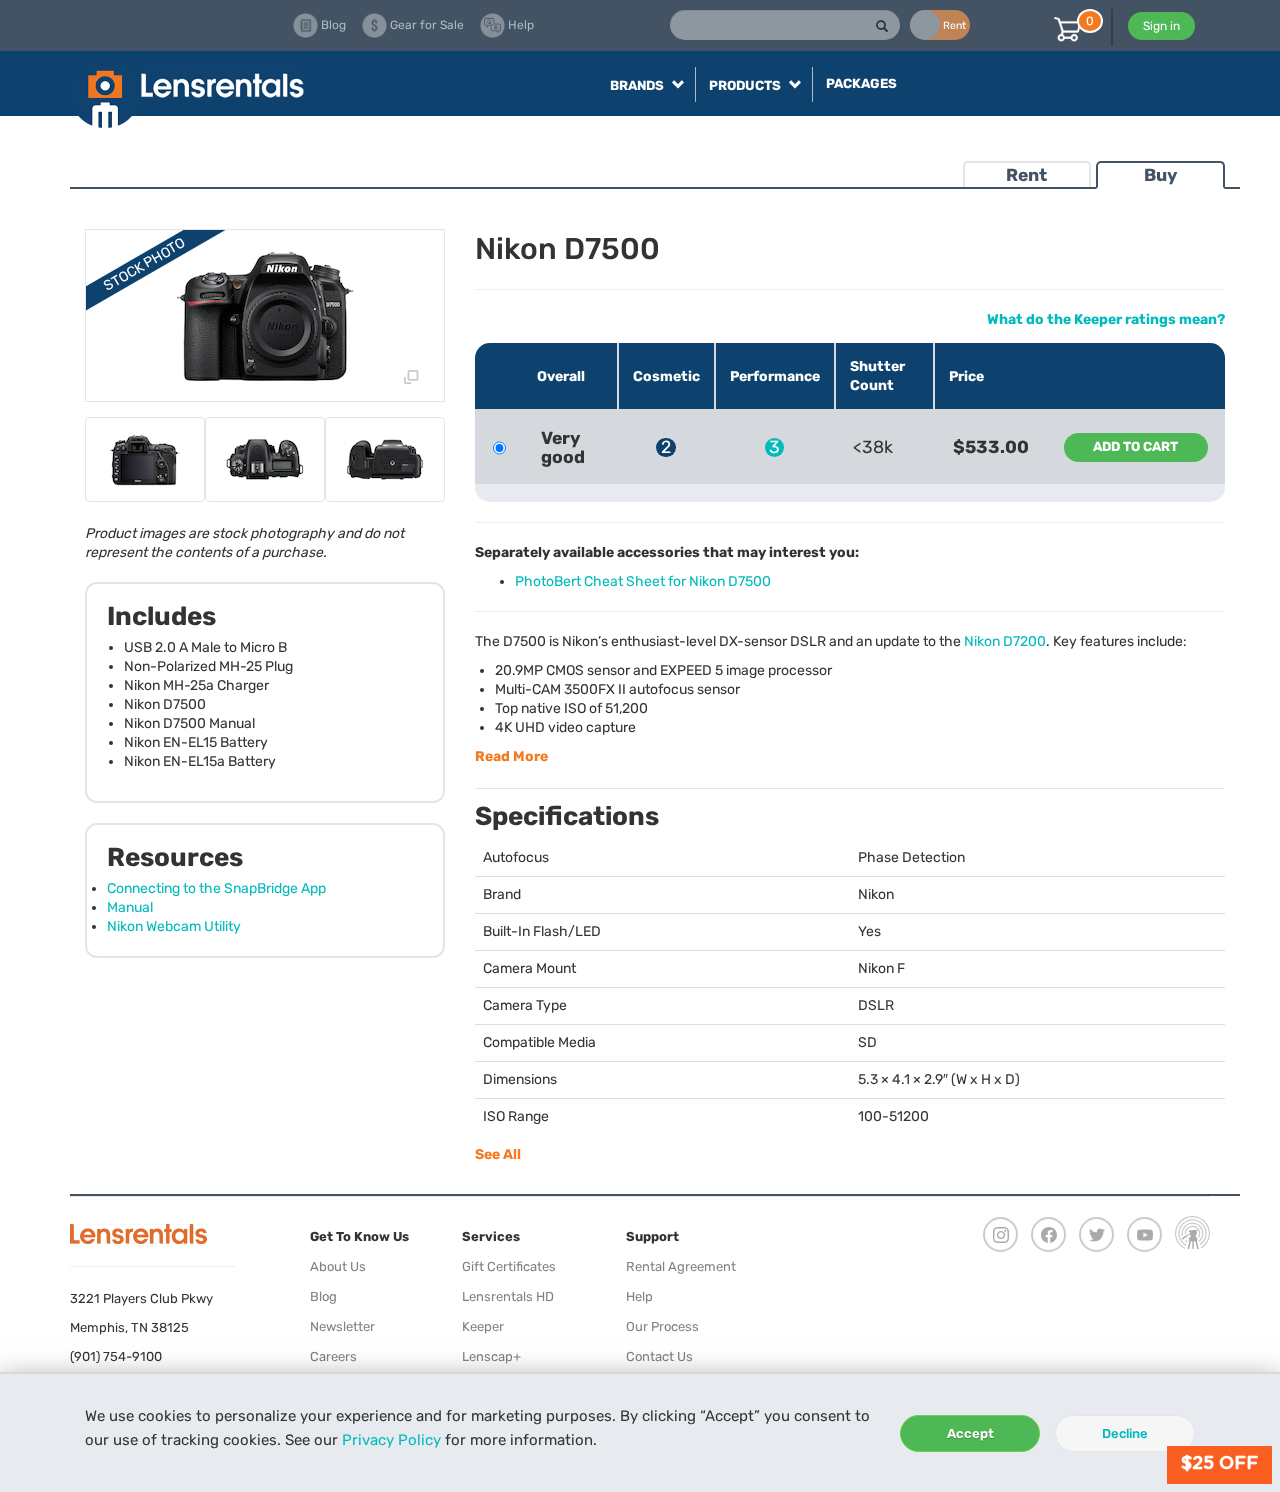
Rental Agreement (681, 1266)
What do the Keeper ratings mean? (1106, 319)
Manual (130, 907)
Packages (861, 83)
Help (639, 1296)
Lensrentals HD (508, 1296)
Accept (970, 1433)
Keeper (483, 1326)
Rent (1026, 175)
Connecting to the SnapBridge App (216, 888)
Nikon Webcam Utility (174, 926)
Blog (323, 1296)
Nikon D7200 (1005, 641)
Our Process (662, 1326)
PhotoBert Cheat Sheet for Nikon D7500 (643, 581)
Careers (333, 1356)
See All (498, 1154)
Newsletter (342, 1326)
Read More (511, 756)
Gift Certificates (509, 1266)
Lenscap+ (491, 1356)
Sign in (1161, 26)
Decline (1125, 1433)
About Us (338, 1266)
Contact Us (659, 1356)
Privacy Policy (391, 1440)
